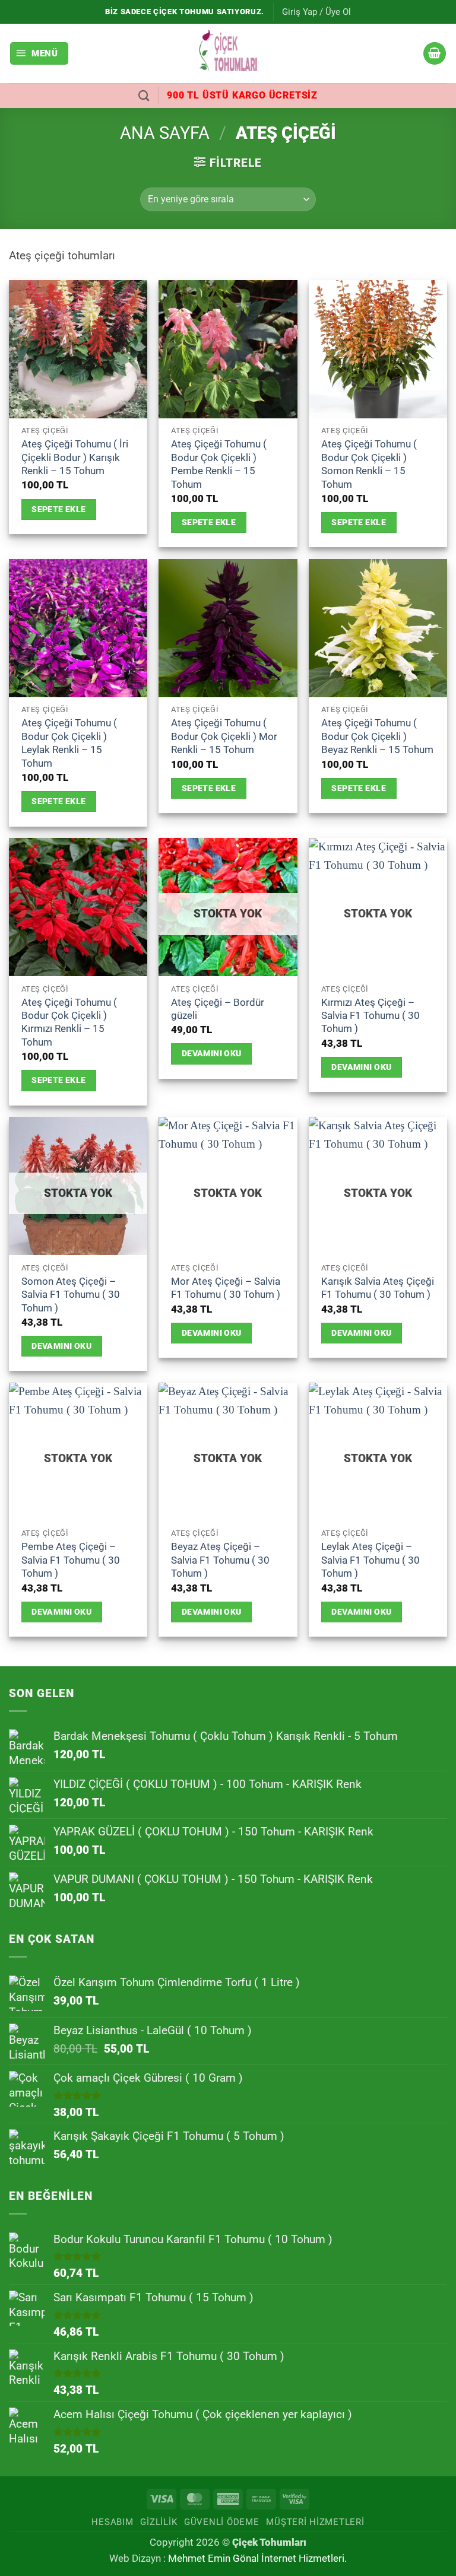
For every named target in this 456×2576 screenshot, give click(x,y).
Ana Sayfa (165, 133)
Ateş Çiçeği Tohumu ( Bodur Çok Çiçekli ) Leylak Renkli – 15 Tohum (69, 743)
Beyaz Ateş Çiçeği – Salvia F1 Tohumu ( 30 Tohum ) (220, 1560)
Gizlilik (159, 2522)
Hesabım (112, 2522)
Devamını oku (212, 1053)
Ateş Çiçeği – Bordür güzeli (218, 1009)
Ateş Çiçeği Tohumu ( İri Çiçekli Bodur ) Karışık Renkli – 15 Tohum (75, 457)
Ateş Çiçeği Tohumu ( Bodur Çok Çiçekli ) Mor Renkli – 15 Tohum (224, 736)
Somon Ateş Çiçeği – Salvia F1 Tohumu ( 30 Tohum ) (71, 1295)
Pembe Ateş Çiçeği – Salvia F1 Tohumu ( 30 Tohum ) (71, 1560)
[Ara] (144, 96)
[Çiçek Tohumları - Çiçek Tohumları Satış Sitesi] (228, 53)
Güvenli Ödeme (222, 2522)
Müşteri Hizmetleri (315, 2522)
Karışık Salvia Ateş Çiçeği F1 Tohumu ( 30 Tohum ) (378, 1288)
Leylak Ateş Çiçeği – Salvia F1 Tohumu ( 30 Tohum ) (370, 1560)
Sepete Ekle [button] (59, 509)
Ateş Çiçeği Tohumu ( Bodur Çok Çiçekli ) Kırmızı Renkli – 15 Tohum (69, 1022)
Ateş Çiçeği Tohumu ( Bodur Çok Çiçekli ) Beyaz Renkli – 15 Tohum (377, 736)
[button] (316, 12)
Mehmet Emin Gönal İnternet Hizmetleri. (257, 2558)
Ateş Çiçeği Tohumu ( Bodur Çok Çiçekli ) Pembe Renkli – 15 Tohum (219, 464)
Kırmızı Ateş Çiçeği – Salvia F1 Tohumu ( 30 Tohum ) (370, 1016)
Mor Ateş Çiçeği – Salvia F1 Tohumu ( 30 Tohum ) (226, 1288)
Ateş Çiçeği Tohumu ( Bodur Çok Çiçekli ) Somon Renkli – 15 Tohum (369, 464)
